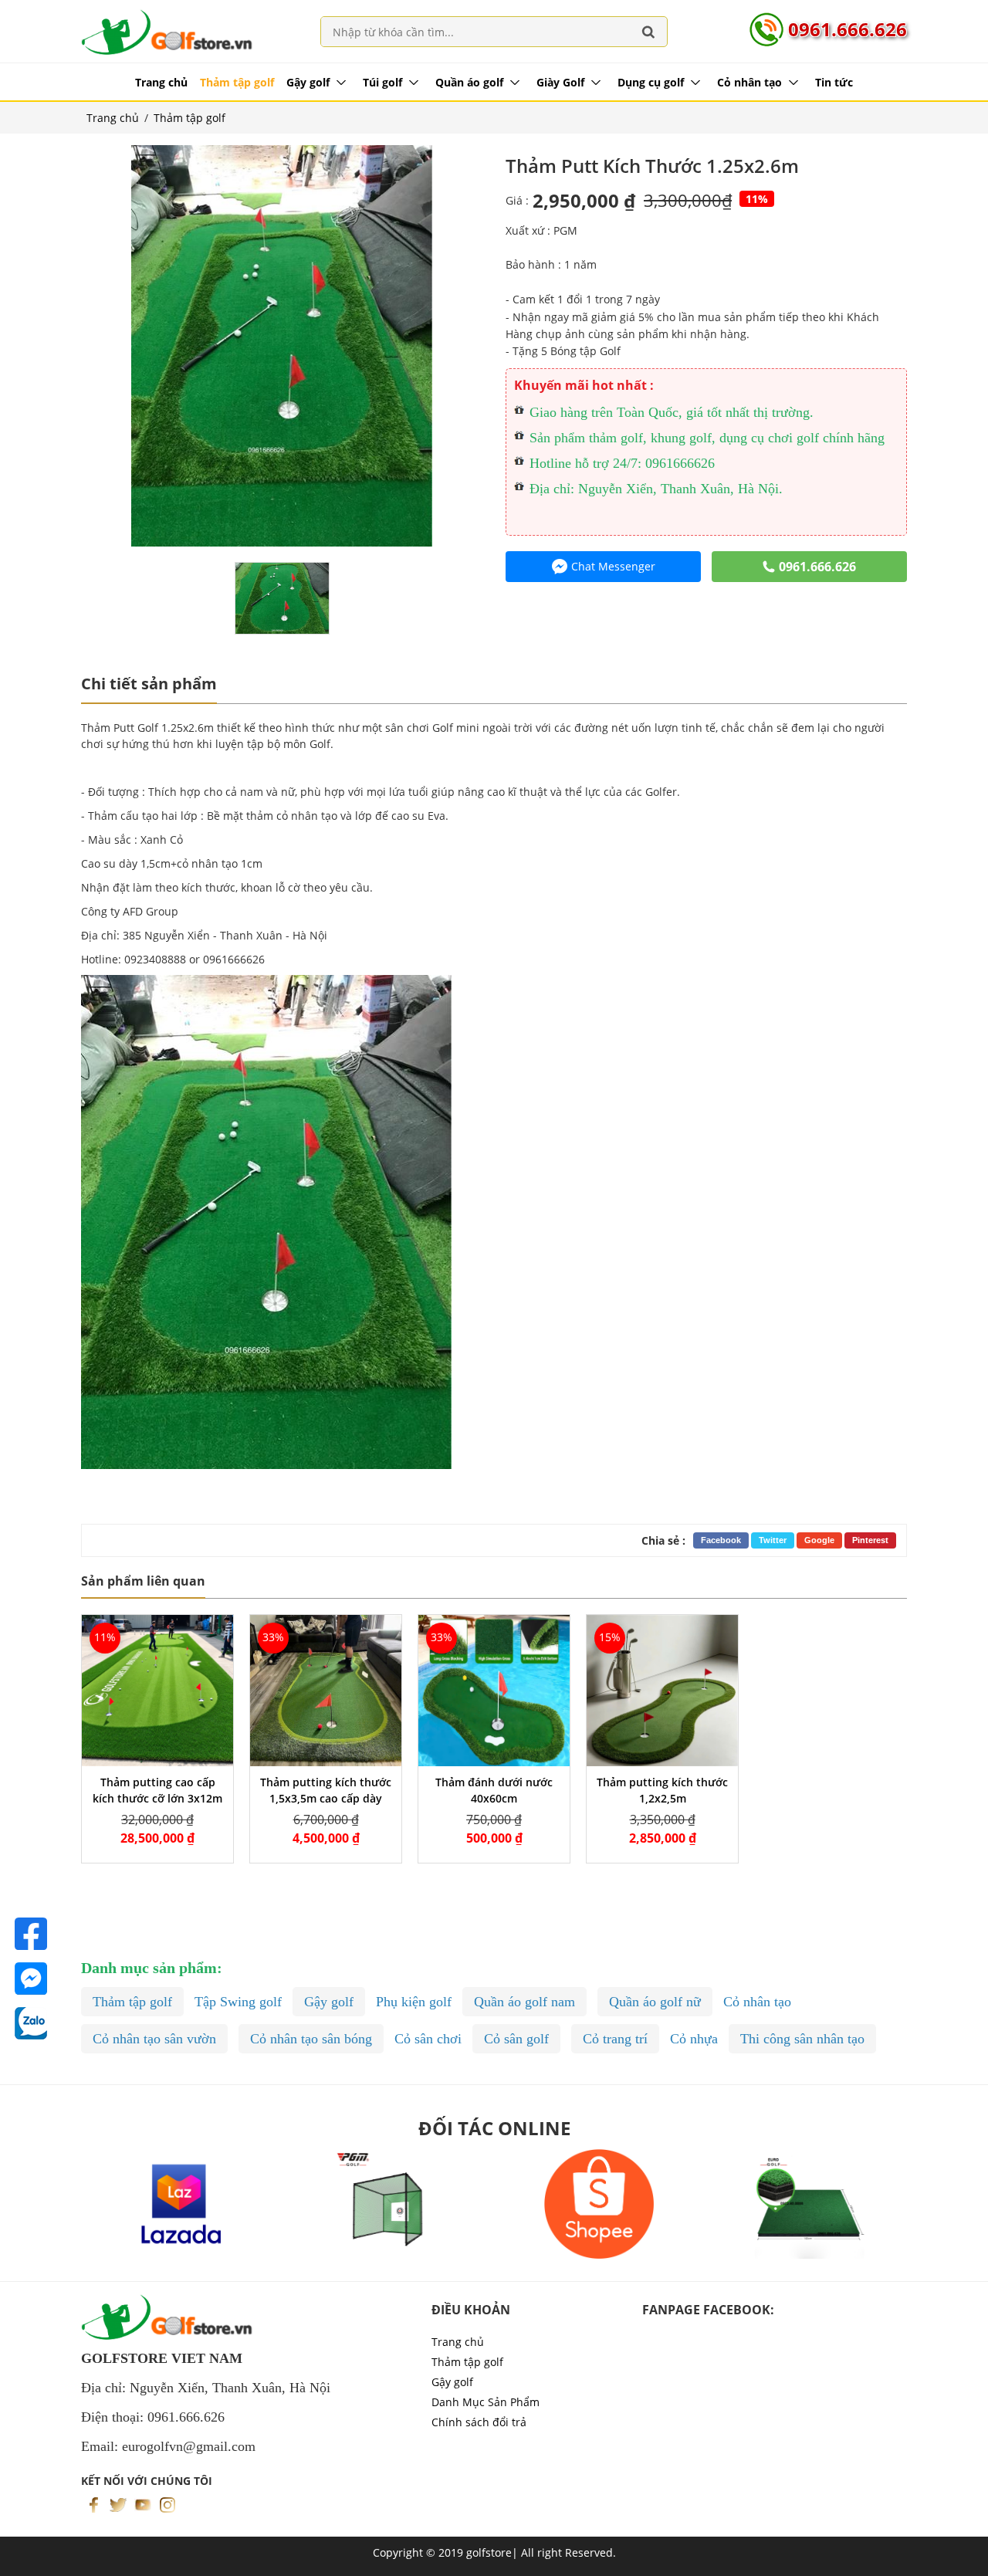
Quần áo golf (469, 82)
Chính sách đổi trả (479, 2422)
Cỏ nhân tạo (749, 82)
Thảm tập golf (237, 82)
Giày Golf (560, 82)
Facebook (721, 1540)
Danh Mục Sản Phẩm (486, 2402)
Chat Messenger (613, 566)
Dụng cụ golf (651, 82)
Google (819, 1540)
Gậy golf (308, 82)
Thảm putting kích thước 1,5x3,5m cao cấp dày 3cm (326, 1798)
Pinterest (870, 1540)
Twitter (773, 1540)
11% (757, 199)
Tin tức (834, 82)
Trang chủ (161, 82)
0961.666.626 (848, 29)
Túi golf (382, 82)
